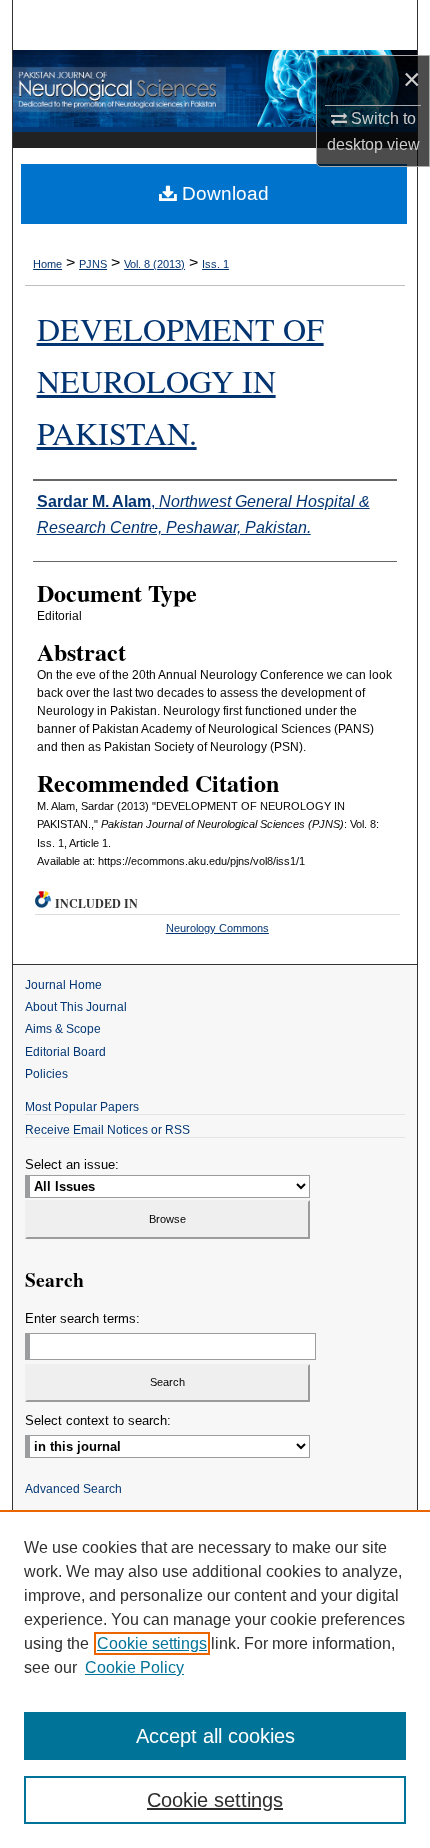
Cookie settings (152, 1643)
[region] (215, 1679)
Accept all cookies (215, 1736)
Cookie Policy (134, 1667)
